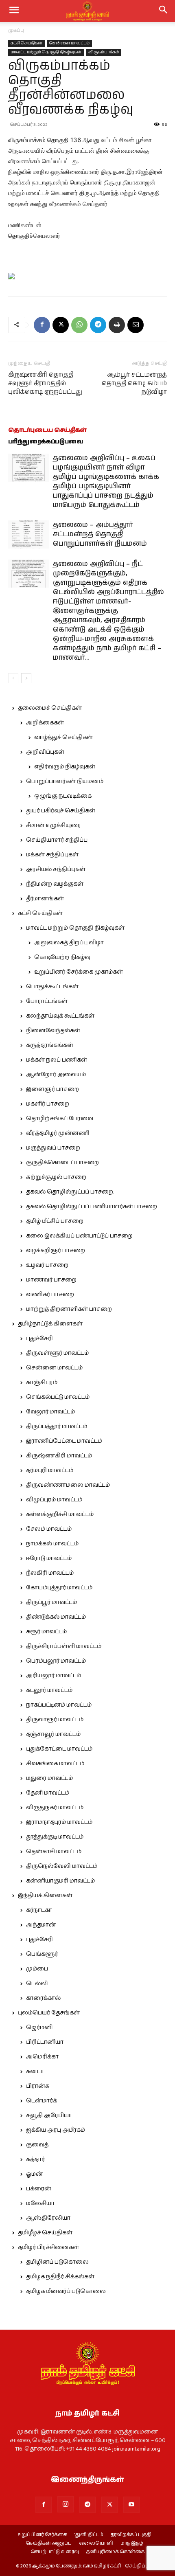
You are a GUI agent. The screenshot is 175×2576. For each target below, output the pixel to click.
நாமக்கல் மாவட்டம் (52, 1544)
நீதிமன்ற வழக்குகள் (55, 884)
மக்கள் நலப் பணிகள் (57, 1060)
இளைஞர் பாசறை (52, 1089)
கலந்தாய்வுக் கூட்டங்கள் (60, 1016)
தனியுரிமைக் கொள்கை (115, 2552)
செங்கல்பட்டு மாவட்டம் (58, 1397)
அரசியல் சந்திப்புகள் (56, 869)
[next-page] (26, 678)
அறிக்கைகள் (45, 723)
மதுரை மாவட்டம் (49, 1778)
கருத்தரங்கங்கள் (50, 1045)
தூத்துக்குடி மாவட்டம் (55, 1837)
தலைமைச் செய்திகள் (50, 708)
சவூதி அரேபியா (49, 2115)
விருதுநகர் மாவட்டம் (55, 1808)
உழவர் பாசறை (47, 1265)
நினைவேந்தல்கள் (53, 1031)
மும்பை (37, 1969)
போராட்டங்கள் (47, 1001)
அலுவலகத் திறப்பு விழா (69, 943)
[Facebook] (42, 325)
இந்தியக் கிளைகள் (45, 1896)
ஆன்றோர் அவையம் (56, 1075)
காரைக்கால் (43, 1998)
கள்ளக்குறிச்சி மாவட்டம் (60, 1514)
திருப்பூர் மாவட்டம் (51, 1602)
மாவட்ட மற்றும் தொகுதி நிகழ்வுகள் (46, 52)
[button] (164, 11)
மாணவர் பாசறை (51, 1280)
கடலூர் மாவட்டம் (49, 1690)
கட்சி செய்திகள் (26, 43)
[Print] (117, 325)
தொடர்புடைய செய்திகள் (47, 430)
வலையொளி (96, 2543)
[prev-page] (13, 678)
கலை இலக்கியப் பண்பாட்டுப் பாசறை (79, 1236)
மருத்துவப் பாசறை (53, 1148)
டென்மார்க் (42, 2101)
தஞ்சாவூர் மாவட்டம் (53, 1734)
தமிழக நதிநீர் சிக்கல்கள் (60, 2277)
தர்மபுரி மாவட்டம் (50, 1470)
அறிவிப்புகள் (45, 752)
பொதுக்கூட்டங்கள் (52, 987)
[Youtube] (131, 2505)
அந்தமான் (41, 1925)
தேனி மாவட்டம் (48, 1793)
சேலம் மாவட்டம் (49, 1529)
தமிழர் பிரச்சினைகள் (48, 2247)
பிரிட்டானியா (45, 2042)
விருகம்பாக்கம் (104, 52)
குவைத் (37, 2145)
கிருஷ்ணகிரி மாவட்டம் (59, 1456)
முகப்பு (16, 30)
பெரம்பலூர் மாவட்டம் (56, 1661)
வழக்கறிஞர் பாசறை (56, 1251)
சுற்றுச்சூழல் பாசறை (56, 1177)
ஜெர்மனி (39, 2027)
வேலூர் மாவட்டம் (50, 1412)
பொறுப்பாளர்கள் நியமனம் (65, 781)
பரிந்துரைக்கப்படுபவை (46, 442)
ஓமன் (34, 2174)
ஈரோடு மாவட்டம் (49, 1558)
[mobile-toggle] (14, 11)
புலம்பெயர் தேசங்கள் (49, 2013)
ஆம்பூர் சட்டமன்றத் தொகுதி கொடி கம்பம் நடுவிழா (134, 383)
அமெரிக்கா (42, 2057)
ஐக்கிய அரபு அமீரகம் (56, 2130)
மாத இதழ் (132, 2543)
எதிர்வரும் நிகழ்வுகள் (65, 767)
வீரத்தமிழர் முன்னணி (58, 1133)
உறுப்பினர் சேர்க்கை (42, 2535)
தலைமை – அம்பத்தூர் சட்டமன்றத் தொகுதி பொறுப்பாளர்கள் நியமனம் (100, 534)
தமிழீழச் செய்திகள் (45, 2233)
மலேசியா (40, 2203)
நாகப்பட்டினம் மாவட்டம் (59, 1705)
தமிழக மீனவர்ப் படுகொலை (66, 2291)
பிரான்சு (38, 2086)
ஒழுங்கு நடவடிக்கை (63, 796)
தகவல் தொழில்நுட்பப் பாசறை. (70, 1192)
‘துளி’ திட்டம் (89, 2535)
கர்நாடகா (39, 1910)
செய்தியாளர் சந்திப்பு (57, 840)
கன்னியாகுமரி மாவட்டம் (60, 1881)
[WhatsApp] (79, 325)
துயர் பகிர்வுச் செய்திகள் (61, 811)
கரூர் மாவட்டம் (46, 1632)
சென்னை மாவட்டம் (69, 43)
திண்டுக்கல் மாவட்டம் (56, 1617)
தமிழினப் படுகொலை (57, 2262)
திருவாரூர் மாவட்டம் (55, 1720)
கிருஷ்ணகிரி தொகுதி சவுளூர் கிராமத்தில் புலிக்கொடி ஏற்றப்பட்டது (45, 383)
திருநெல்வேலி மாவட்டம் (62, 1866)
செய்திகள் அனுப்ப (49, 2543)
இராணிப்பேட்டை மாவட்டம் (64, 1441)
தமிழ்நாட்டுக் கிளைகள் (50, 1324)
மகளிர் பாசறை (48, 1104)
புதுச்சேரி (39, 1338)
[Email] (136, 325)
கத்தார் (35, 2159)
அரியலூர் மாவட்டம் (54, 1676)
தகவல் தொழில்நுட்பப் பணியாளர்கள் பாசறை (92, 1207)
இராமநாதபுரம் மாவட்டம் (59, 1822)
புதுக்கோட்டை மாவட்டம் (59, 1749)
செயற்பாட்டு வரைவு (55, 2552)
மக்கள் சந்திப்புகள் (52, 855)
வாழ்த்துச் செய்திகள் (63, 737)
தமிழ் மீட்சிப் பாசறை (55, 1221)
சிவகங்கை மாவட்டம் (55, 1764)
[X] (61, 325)
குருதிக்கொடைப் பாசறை (62, 1163)
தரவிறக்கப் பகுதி (131, 2535)
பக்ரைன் (39, 2189)
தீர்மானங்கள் (45, 899)
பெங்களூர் (42, 1954)
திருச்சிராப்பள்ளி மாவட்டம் (64, 1646)
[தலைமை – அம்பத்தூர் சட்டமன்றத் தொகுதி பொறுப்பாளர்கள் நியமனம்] (28, 534)
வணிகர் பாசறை (50, 1295)
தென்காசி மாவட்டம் (54, 1852)
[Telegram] (98, 325)
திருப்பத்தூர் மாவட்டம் (57, 1426)
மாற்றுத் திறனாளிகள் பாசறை (69, 1309)
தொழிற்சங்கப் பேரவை (60, 1119)
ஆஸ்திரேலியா (48, 2218)
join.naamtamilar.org (136, 2449)
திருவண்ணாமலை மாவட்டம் (68, 1485)
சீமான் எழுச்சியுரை (54, 825)
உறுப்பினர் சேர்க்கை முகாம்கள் (79, 972)
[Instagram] (66, 2504)
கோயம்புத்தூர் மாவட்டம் (59, 1588)
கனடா (35, 2071)
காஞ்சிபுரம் (42, 1382)
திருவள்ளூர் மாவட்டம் (57, 1353)
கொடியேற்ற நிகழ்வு (62, 957)
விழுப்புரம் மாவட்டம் (54, 1500)
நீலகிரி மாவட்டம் (50, 1573)
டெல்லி (37, 1984)
